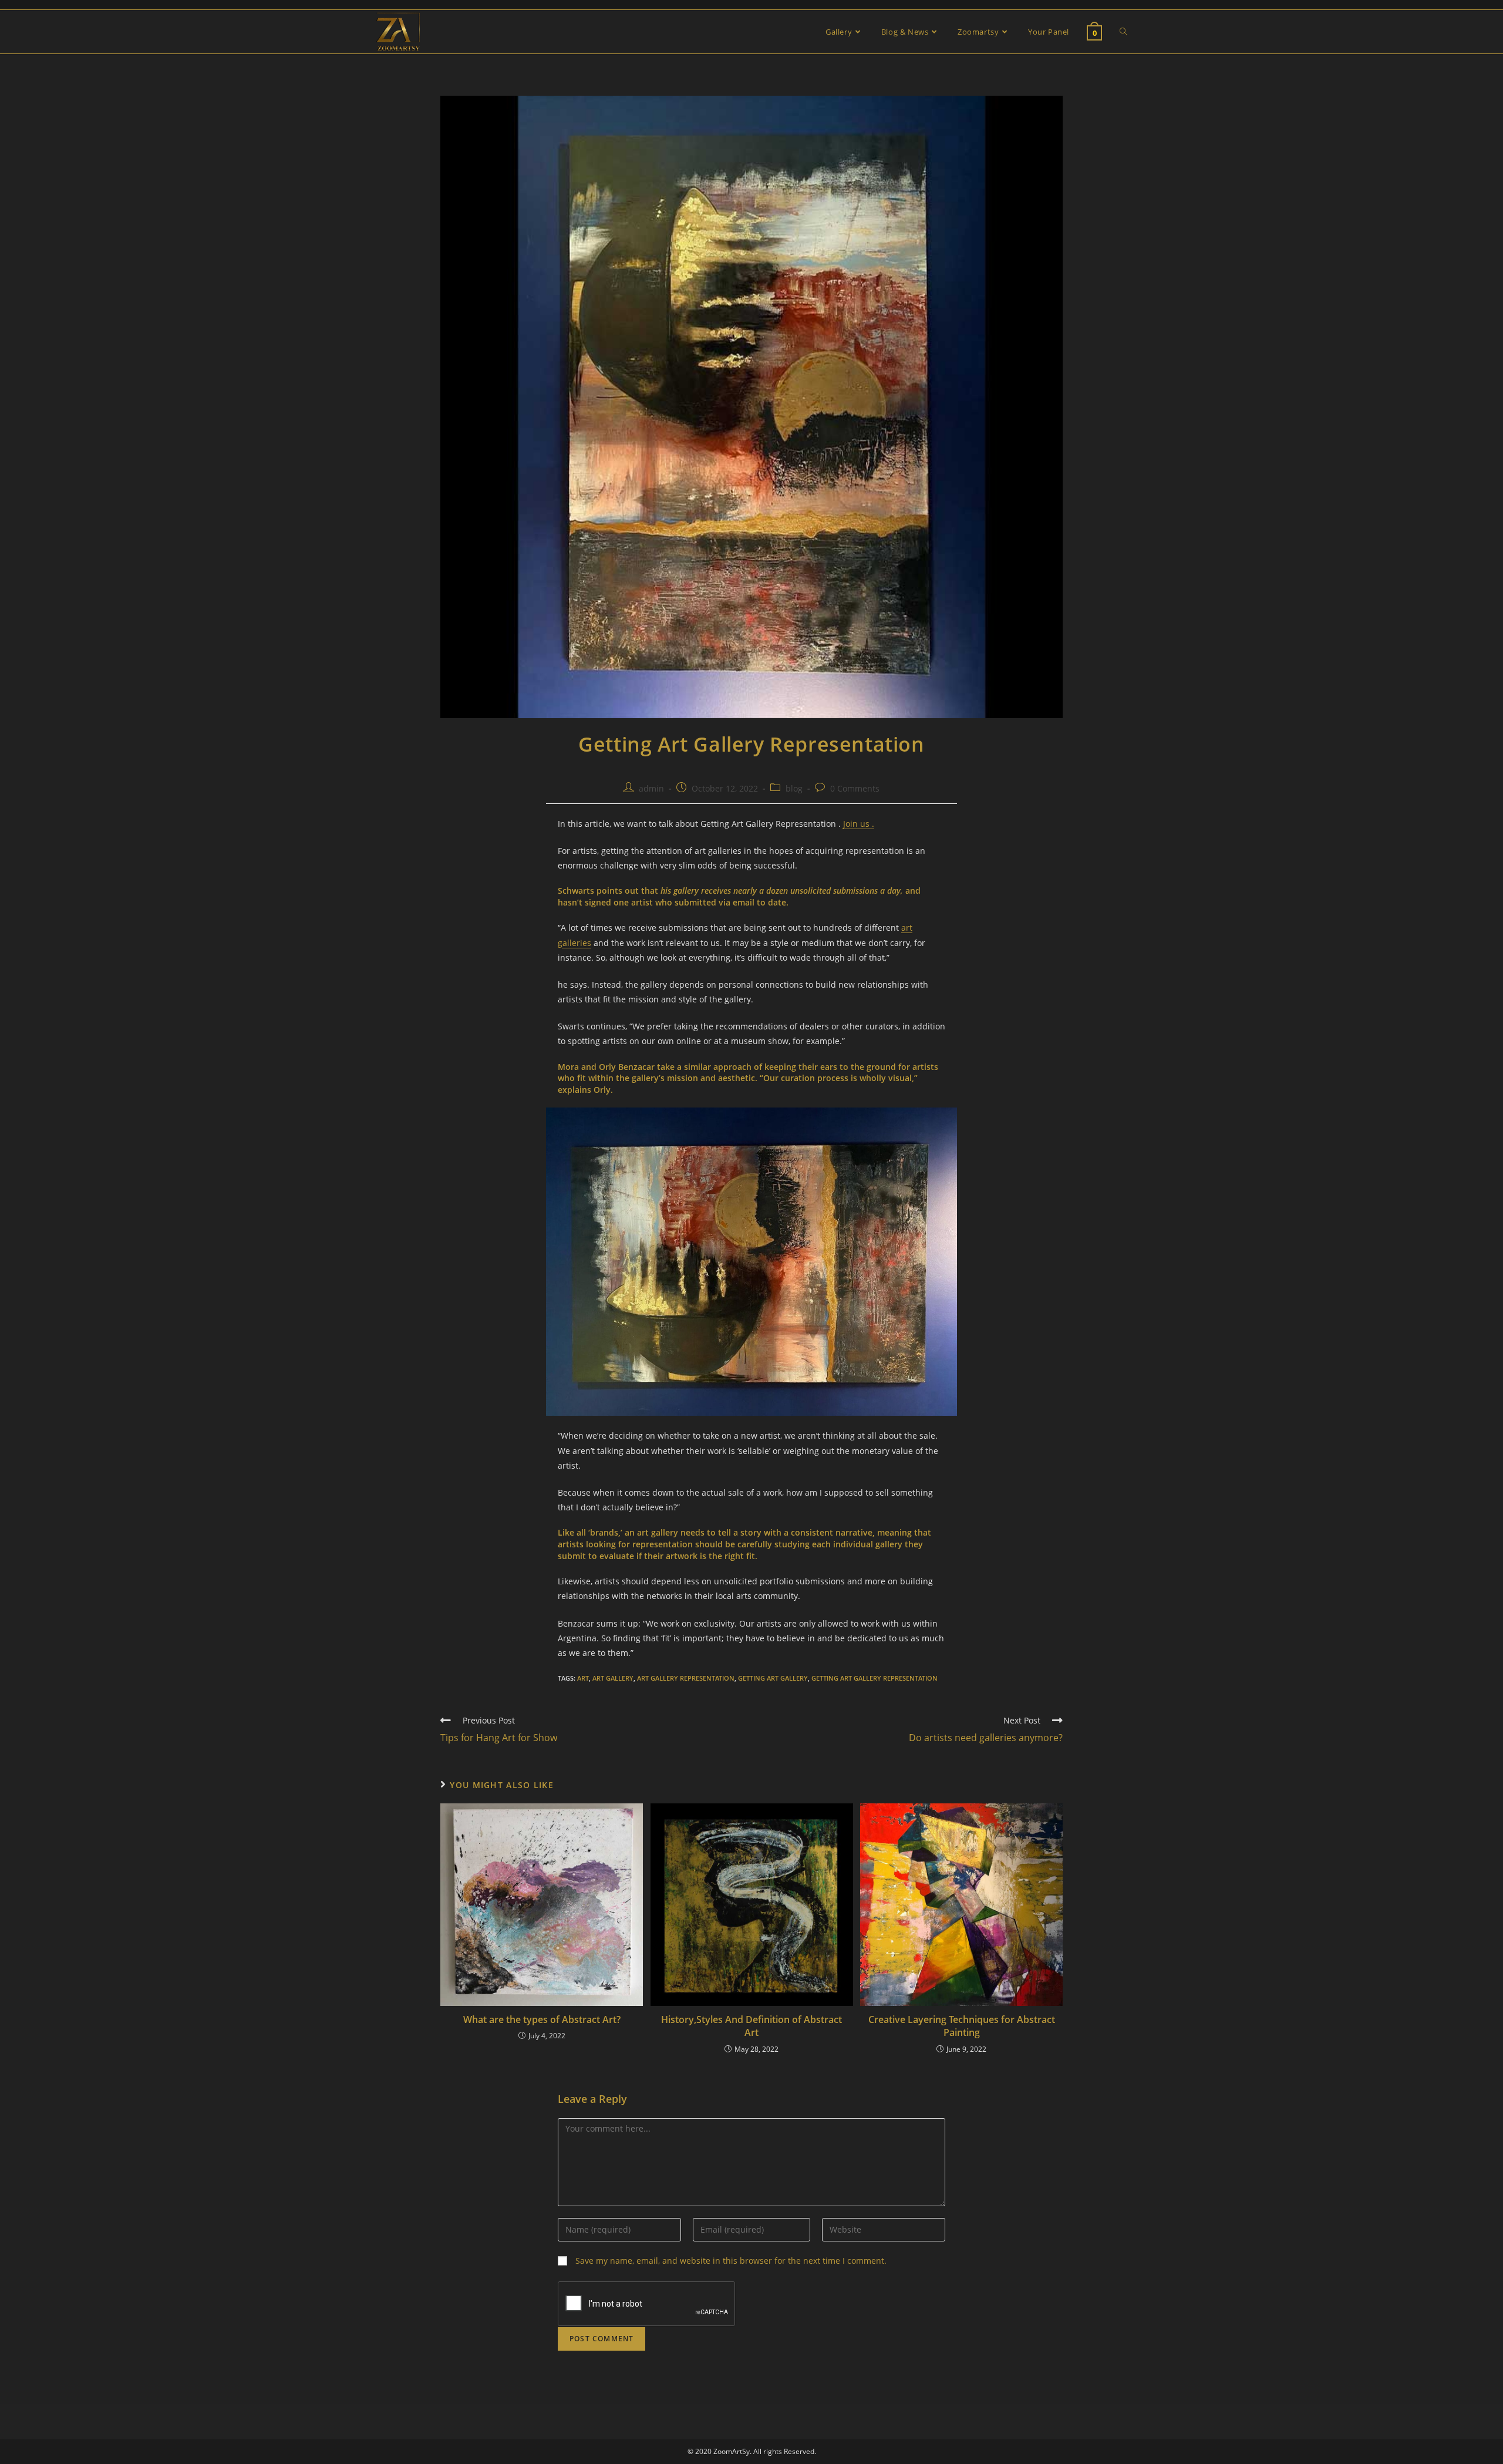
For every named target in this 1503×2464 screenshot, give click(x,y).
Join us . (859, 824)
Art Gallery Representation (686, 1678)
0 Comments (855, 788)
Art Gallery (613, 1678)
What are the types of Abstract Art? (542, 2019)
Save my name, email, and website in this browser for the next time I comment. (731, 2261)
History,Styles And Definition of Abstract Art (751, 2026)
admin (651, 788)
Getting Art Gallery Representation (874, 1678)
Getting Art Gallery (773, 1678)
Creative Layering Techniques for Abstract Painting (962, 2026)
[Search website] (1123, 32)
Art (583, 1678)
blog (794, 788)
